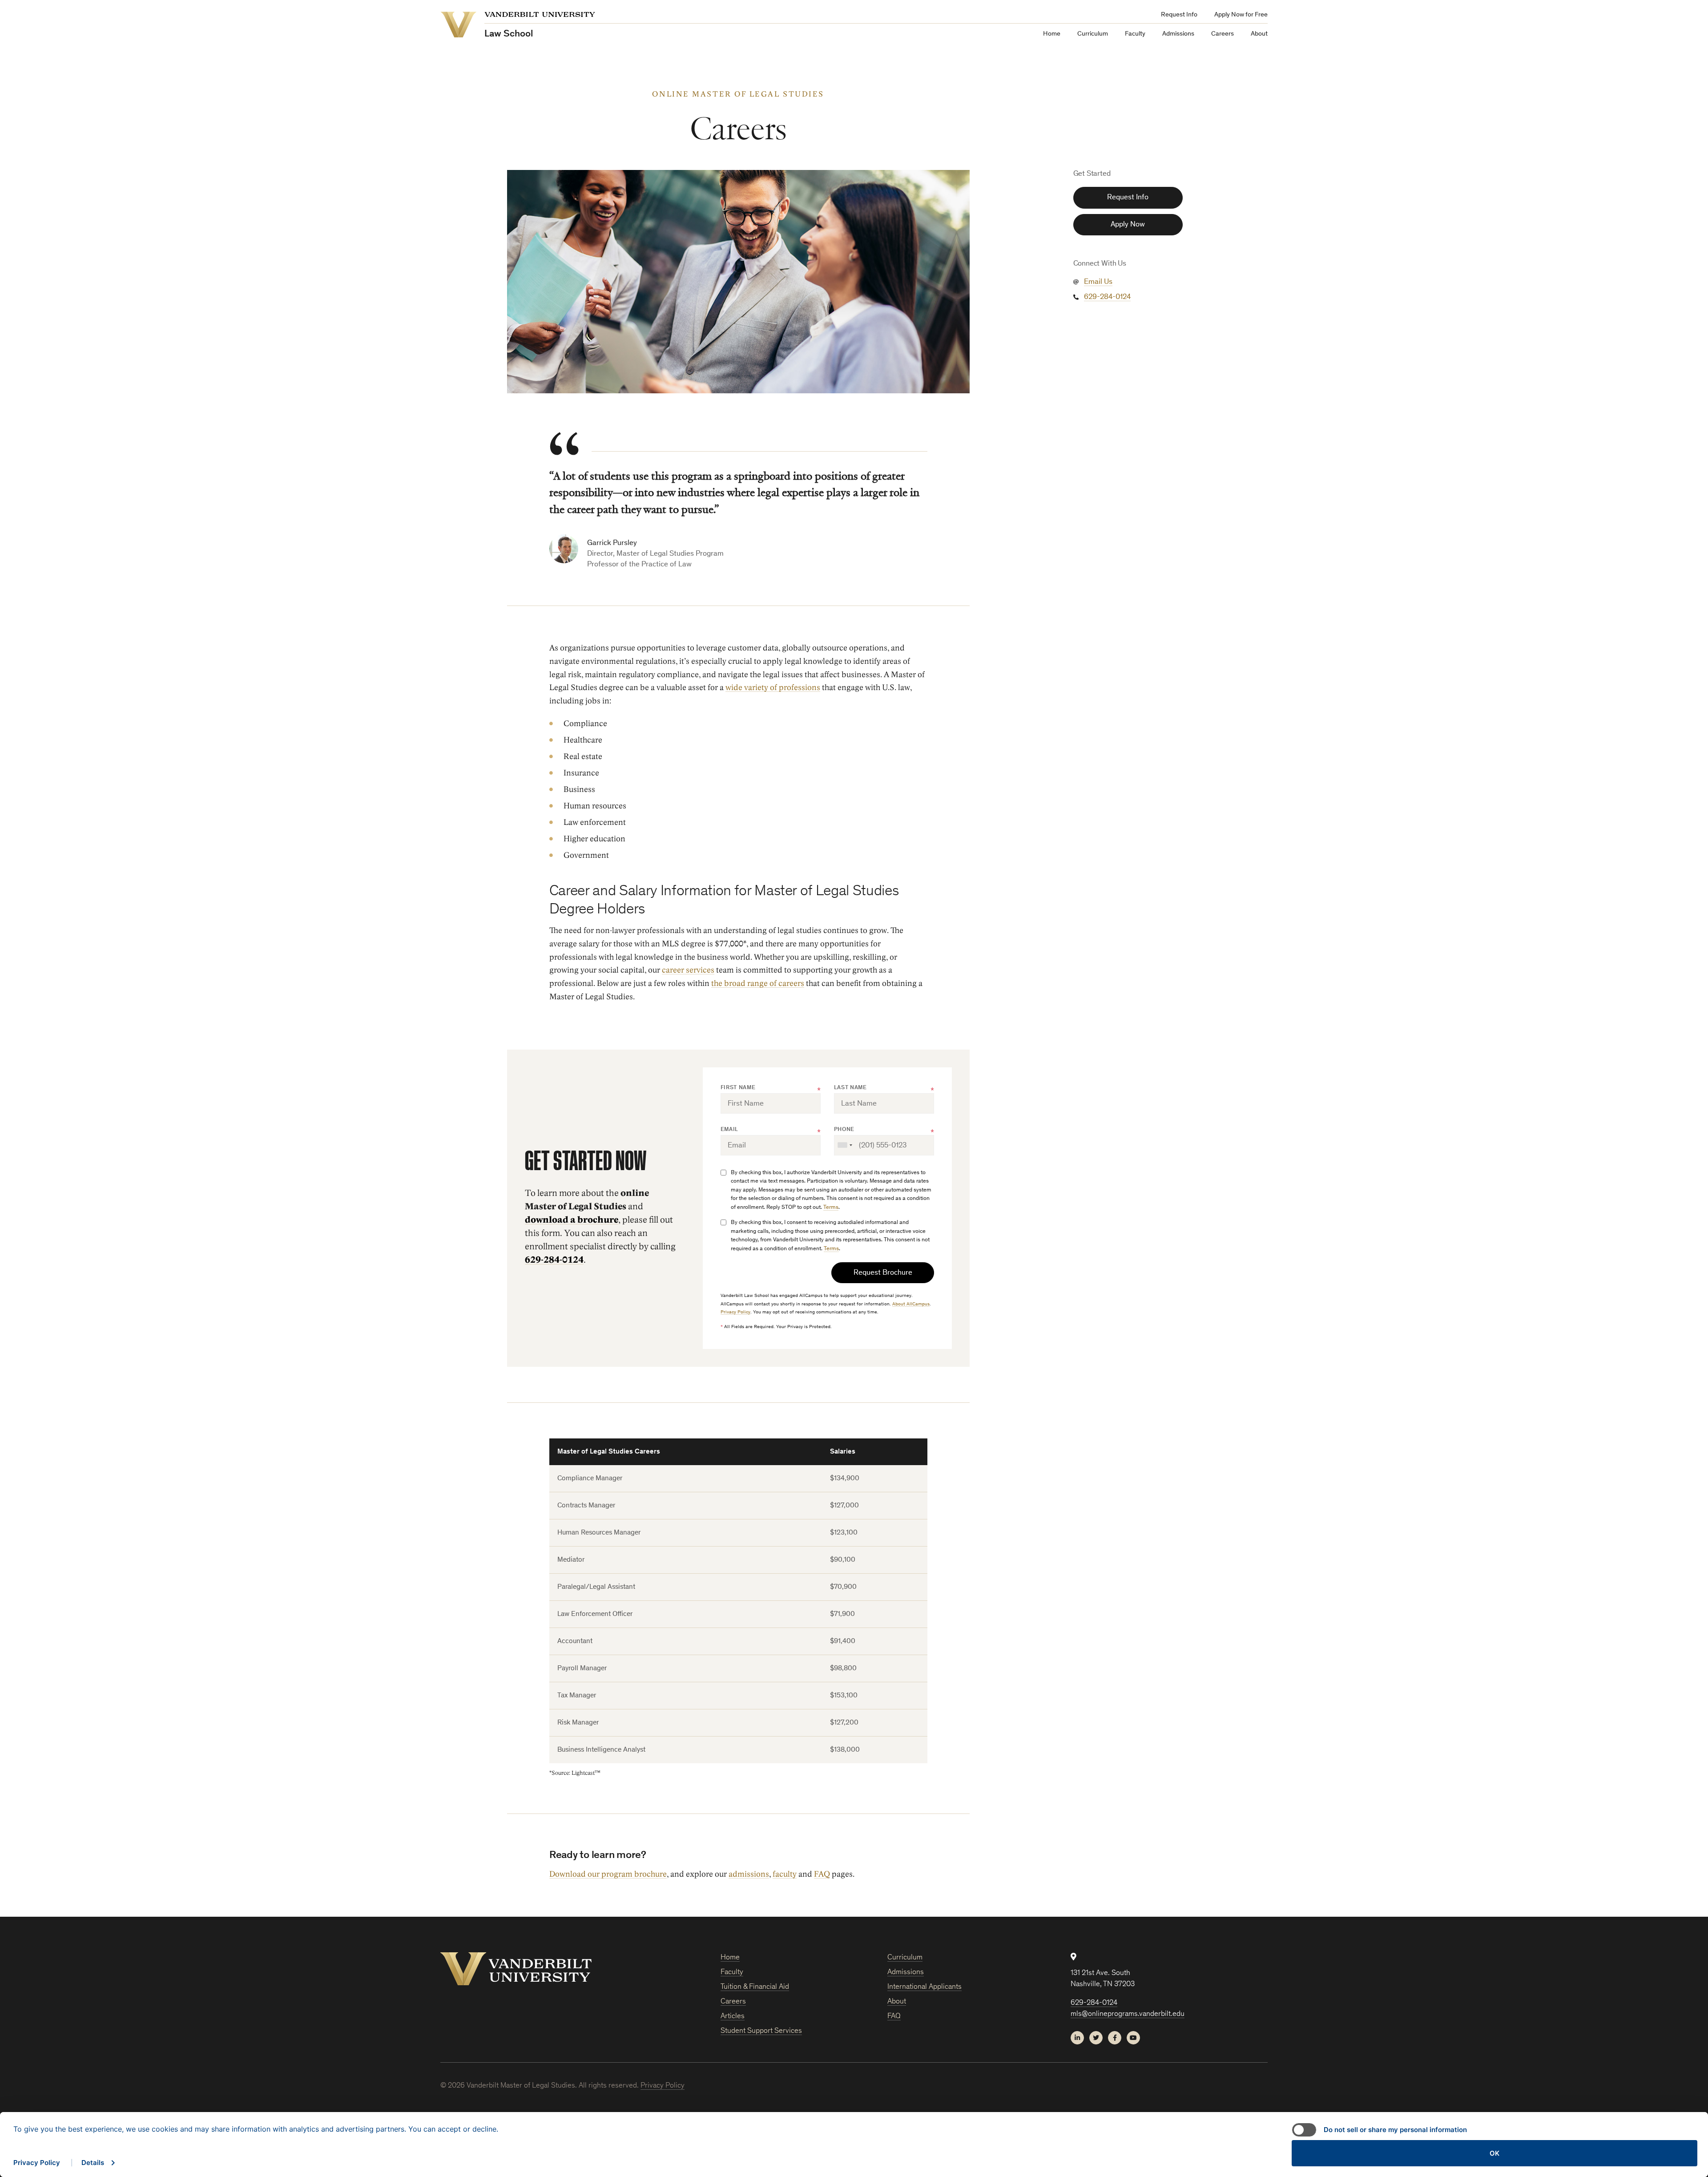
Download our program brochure (608, 1874)
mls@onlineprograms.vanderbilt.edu (1128, 2014)
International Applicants (924, 1987)
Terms (831, 1208)
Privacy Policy (735, 1312)
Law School (509, 34)
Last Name (850, 1088)
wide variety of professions (773, 688)
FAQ (822, 1874)
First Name (738, 1088)
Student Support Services (761, 2031)
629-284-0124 (554, 1260)
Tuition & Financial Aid (755, 1987)
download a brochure (572, 1220)
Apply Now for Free (1241, 15)
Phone (844, 1130)
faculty (785, 1874)
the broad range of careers (758, 984)
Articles (733, 2017)
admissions (749, 1874)
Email (729, 1130)
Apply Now (1128, 225)
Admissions (1178, 34)
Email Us (1098, 282)
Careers (1223, 34)
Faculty (1135, 34)
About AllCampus (911, 1304)
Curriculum (1093, 34)
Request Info (1179, 15)
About (1259, 34)
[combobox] (845, 1145)
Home (1052, 34)
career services (688, 970)
